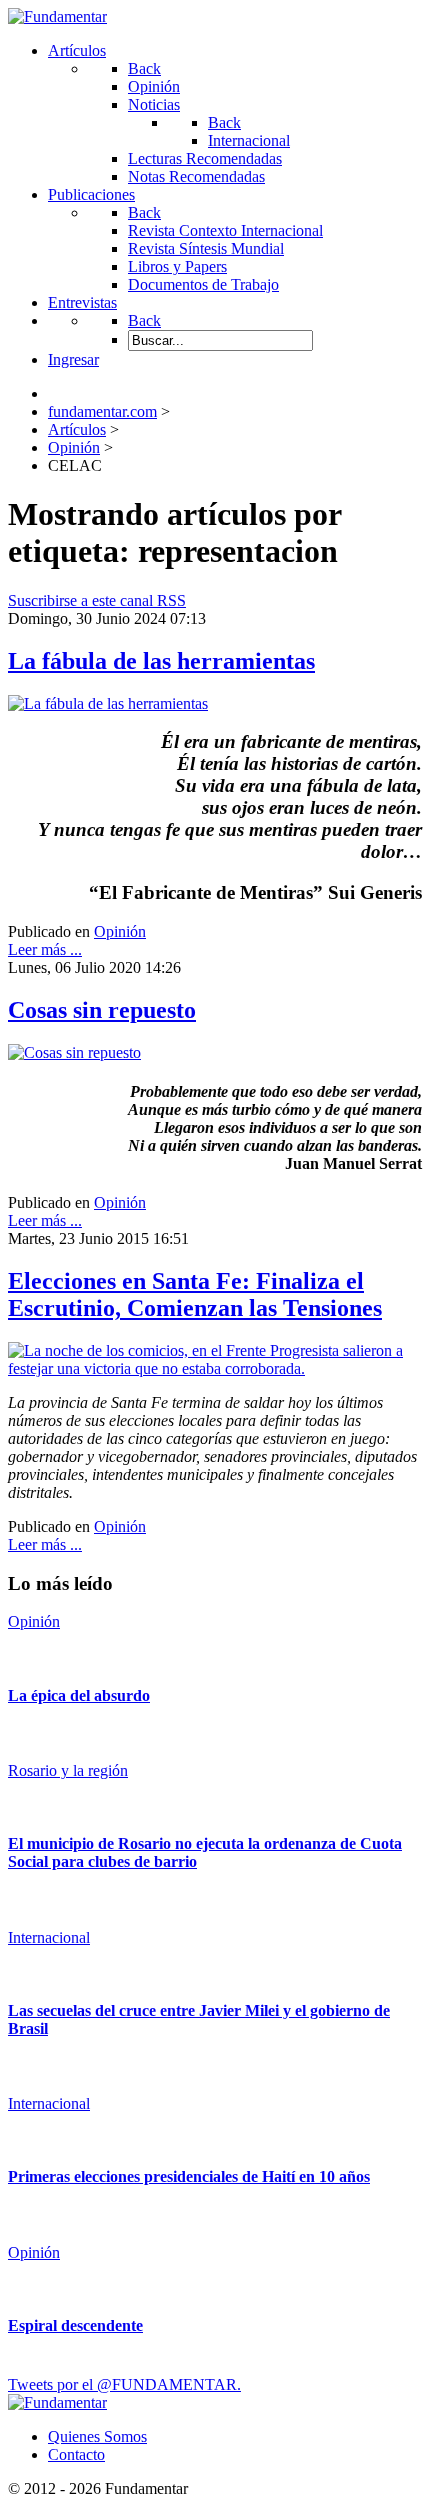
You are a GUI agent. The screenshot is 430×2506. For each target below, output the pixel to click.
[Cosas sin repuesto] (74, 1052)
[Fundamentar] (57, 16)
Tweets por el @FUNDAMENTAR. (124, 2384)
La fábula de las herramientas (161, 661)
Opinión (120, 931)
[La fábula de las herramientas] (108, 703)
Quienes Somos (97, 2436)
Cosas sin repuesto (102, 1010)
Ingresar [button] (73, 359)
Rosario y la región (68, 1770)
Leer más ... (45, 949)
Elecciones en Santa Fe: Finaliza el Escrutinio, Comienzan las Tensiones (195, 1294)
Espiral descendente (75, 2325)
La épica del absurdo (79, 1695)
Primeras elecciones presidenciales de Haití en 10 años (189, 2176)
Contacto (76, 2454)
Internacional (49, 1937)
